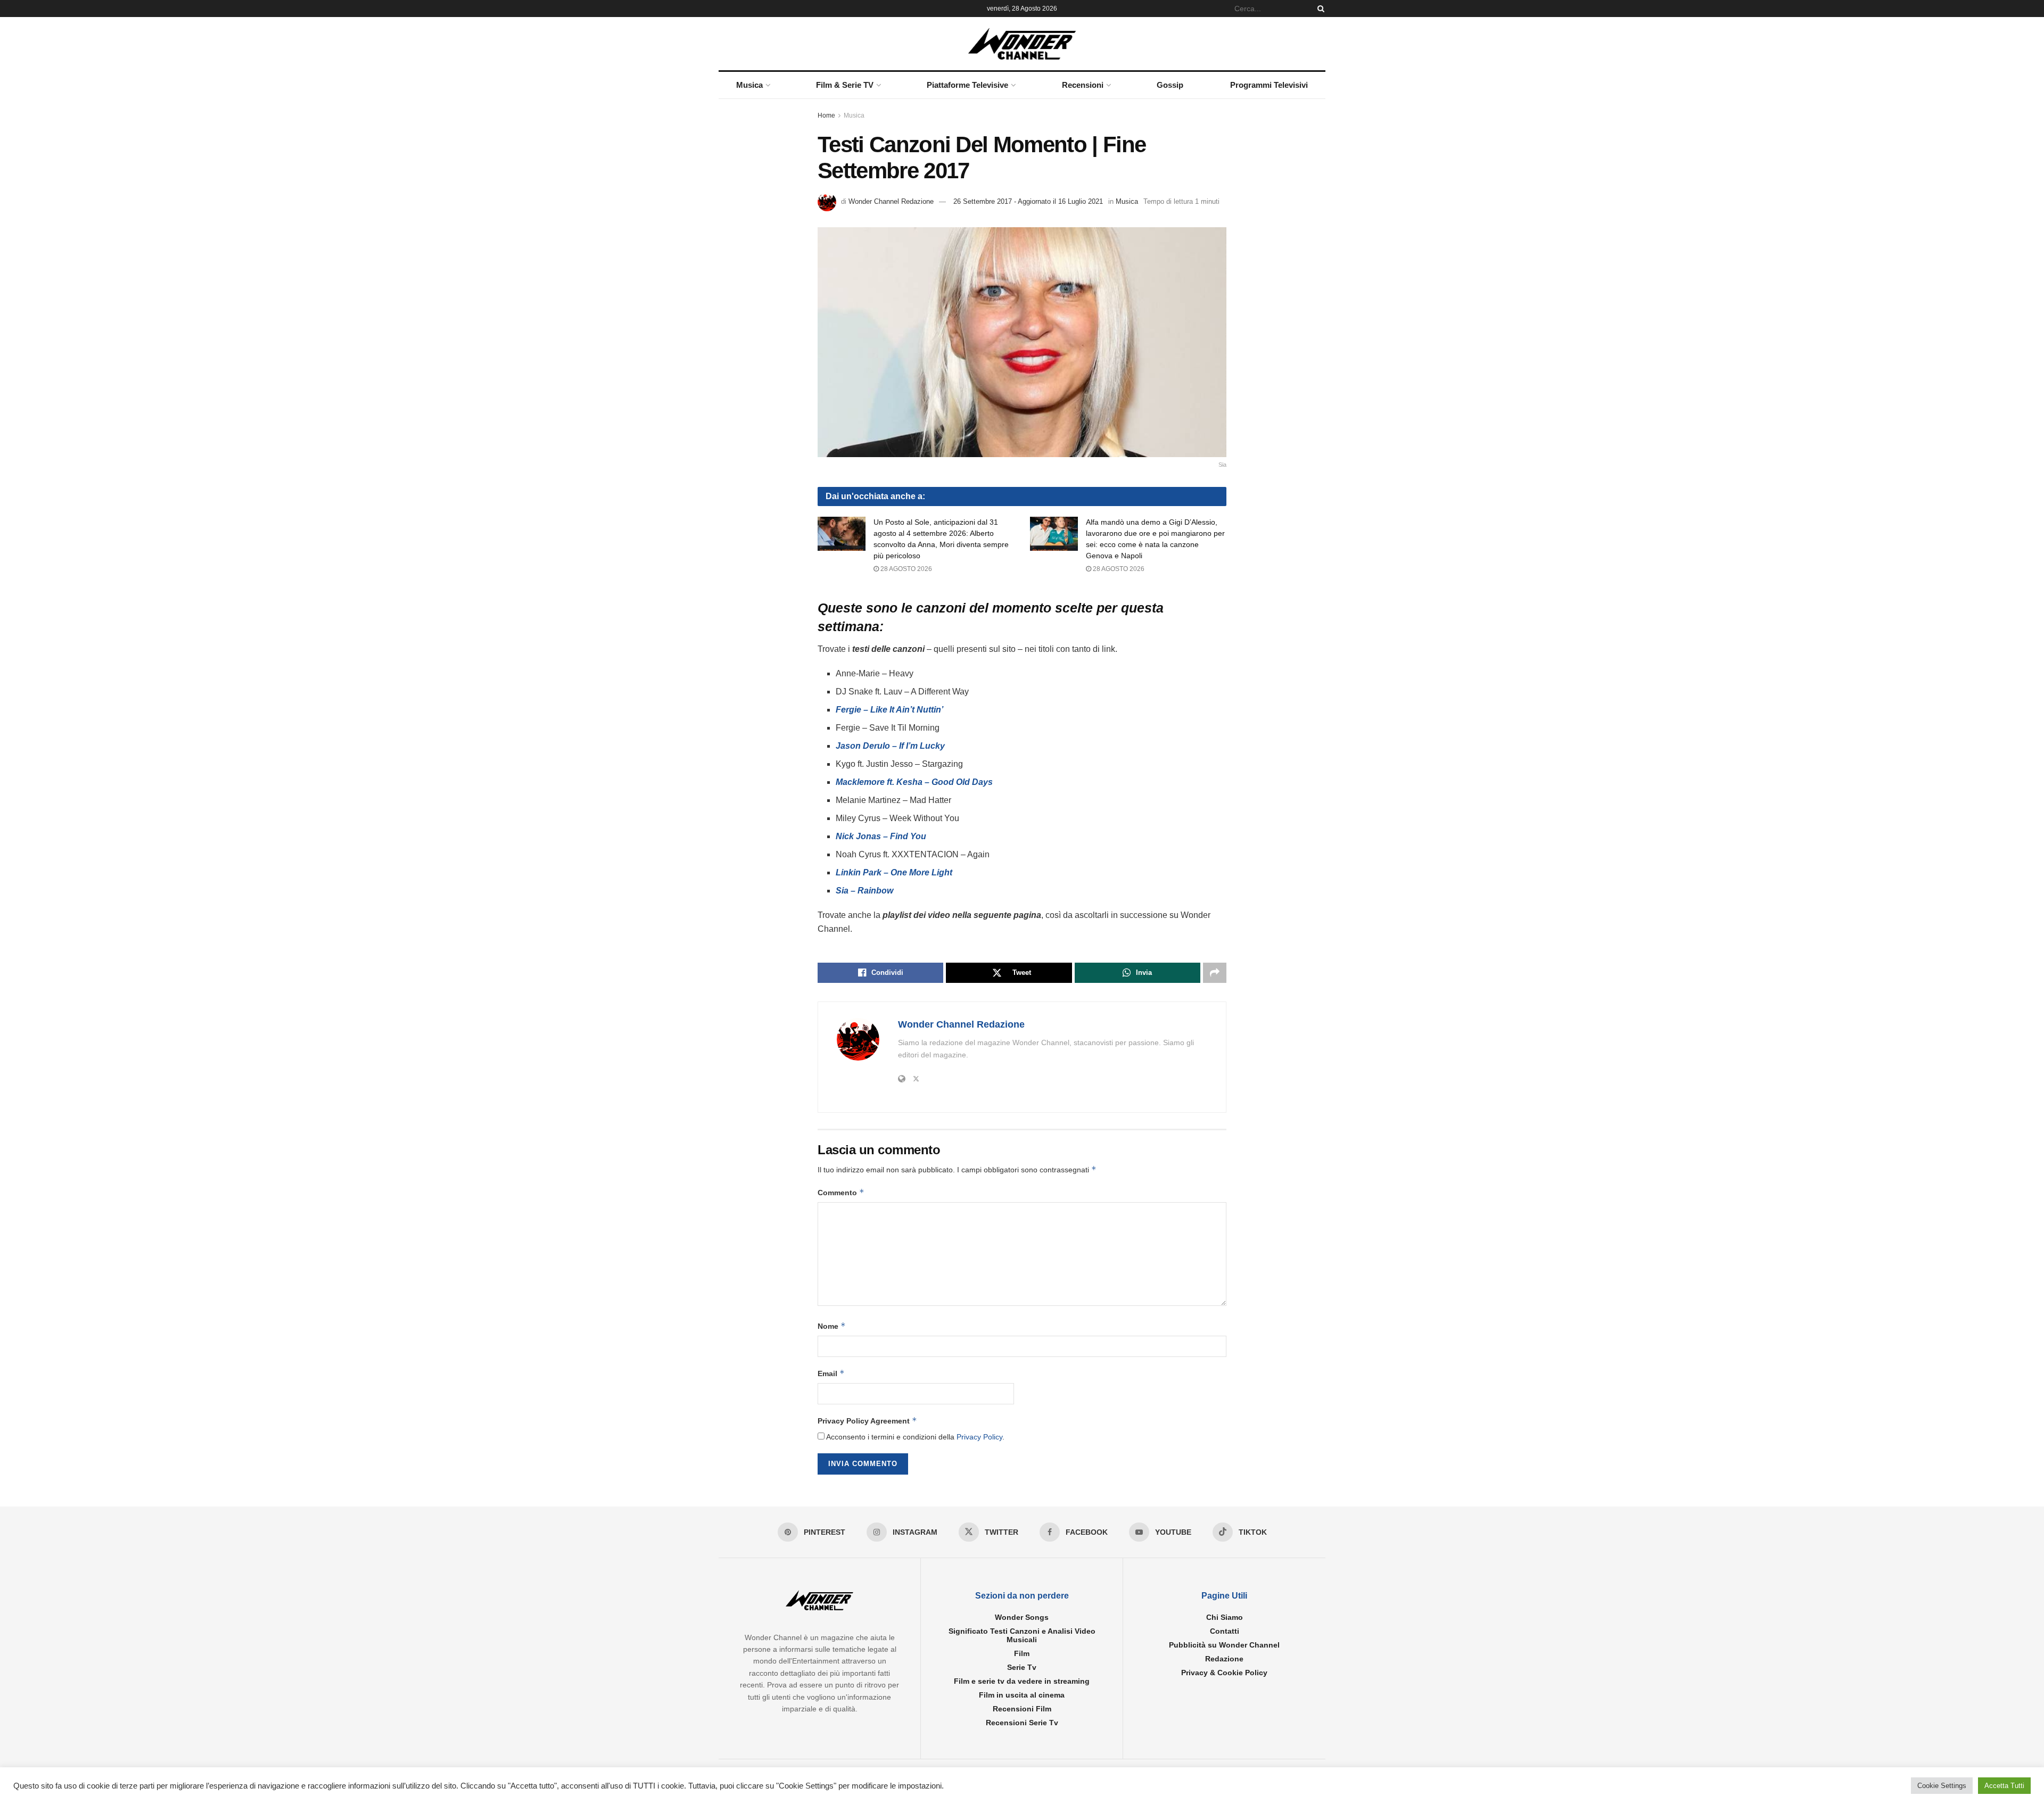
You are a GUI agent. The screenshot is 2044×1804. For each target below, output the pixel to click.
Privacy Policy (979, 1437)
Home (826, 115)
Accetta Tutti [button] (2004, 1786)
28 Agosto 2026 (905, 569)
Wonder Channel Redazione (891, 201)
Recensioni (1083, 85)
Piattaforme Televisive (967, 85)
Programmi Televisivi (1269, 85)
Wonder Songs (1022, 1617)
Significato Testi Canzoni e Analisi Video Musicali (1022, 1635)
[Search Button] (1319, 9)
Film (1022, 1653)
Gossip (1170, 85)
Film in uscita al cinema (1022, 1695)
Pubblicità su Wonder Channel (1224, 1645)
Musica (749, 85)
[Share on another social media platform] (1215, 973)
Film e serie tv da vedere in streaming (1022, 1681)
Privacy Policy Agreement (867, 1421)
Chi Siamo (1225, 1617)
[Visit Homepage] (1022, 44)
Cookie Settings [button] (1942, 1786)
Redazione (1224, 1659)
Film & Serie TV (845, 85)
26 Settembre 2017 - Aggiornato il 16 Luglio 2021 (1028, 201)
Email (831, 1373)
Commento (841, 1192)
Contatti (1225, 1631)
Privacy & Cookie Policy (1224, 1673)
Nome (832, 1326)
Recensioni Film (1022, 1709)
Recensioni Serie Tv (1022, 1723)
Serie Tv (1022, 1667)
